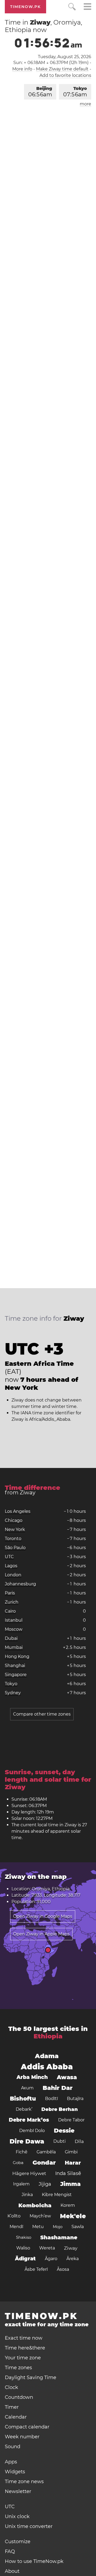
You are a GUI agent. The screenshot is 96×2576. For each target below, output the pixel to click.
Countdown (19, 2397)
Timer (12, 2407)
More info (22, 69)
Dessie (64, 2131)
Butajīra (75, 2099)
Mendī (16, 2227)
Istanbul (14, 1620)
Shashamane (59, 2237)
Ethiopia (48, 2036)
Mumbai (14, 1647)
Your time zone (23, 2358)
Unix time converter (29, 2526)
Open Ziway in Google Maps (43, 1916)
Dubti (59, 2141)
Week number (22, 2437)
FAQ (10, 2551)
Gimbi (71, 2152)
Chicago (14, 1520)
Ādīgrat (25, 2259)
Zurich (12, 1602)
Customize (18, 2542)
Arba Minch (32, 2077)
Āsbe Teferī (36, 2269)
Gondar (44, 2163)
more (85, 104)
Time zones (18, 2368)
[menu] (87, 7)
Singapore (16, 1675)
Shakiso (24, 2237)
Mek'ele (73, 2216)
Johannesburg (20, 1584)
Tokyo (75, 92)
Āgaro (51, 2259)
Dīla (79, 2141)
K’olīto (14, 2216)
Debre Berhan (60, 2109)
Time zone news (24, 2482)
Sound (13, 2447)
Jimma (70, 2184)
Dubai (11, 1638)
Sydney (13, 1693)
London (13, 1575)
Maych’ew (40, 2216)
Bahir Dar (58, 2088)
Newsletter (18, 2491)
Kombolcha (35, 2205)
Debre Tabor (71, 2120)
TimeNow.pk (25, 7)
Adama (47, 2056)
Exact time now (24, 2338)
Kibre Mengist (57, 2195)
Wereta (47, 2248)
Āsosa (63, 2269)
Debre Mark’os (29, 2120)
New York (15, 1529)
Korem (68, 2205)
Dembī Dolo (32, 2131)
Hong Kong (17, 1656)
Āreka (73, 2259)
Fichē (22, 2152)
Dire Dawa (27, 2141)
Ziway (71, 2248)
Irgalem (21, 2184)
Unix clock (17, 2517)
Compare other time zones (42, 1714)
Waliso (23, 2248)
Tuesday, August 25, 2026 (65, 57)
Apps (11, 2462)
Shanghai (15, 1666)
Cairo (10, 1611)
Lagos (11, 1566)
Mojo (58, 2227)
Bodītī (51, 2099)
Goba (18, 2163)
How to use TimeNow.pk (34, 2561)
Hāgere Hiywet (29, 2173)
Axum (27, 2088)
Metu (38, 2227)
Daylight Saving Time (31, 2377)
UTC (9, 1557)
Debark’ (24, 2109)
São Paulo (15, 1548)
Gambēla (46, 2152)
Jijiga (45, 2184)
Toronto (13, 1539)
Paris (10, 1593)
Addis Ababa (47, 2067)
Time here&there (25, 2348)
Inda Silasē (68, 2173)
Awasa (67, 2077)
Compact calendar (27, 2427)
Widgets (15, 2472)
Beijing (40, 92)
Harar (73, 2163)
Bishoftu (23, 2099)
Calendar (16, 2417)
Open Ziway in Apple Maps (41, 1934)
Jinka (27, 2195)
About (12, 2571)
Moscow (14, 1629)
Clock (11, 2387)
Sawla (78, 2227)
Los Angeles (18, 1511)
